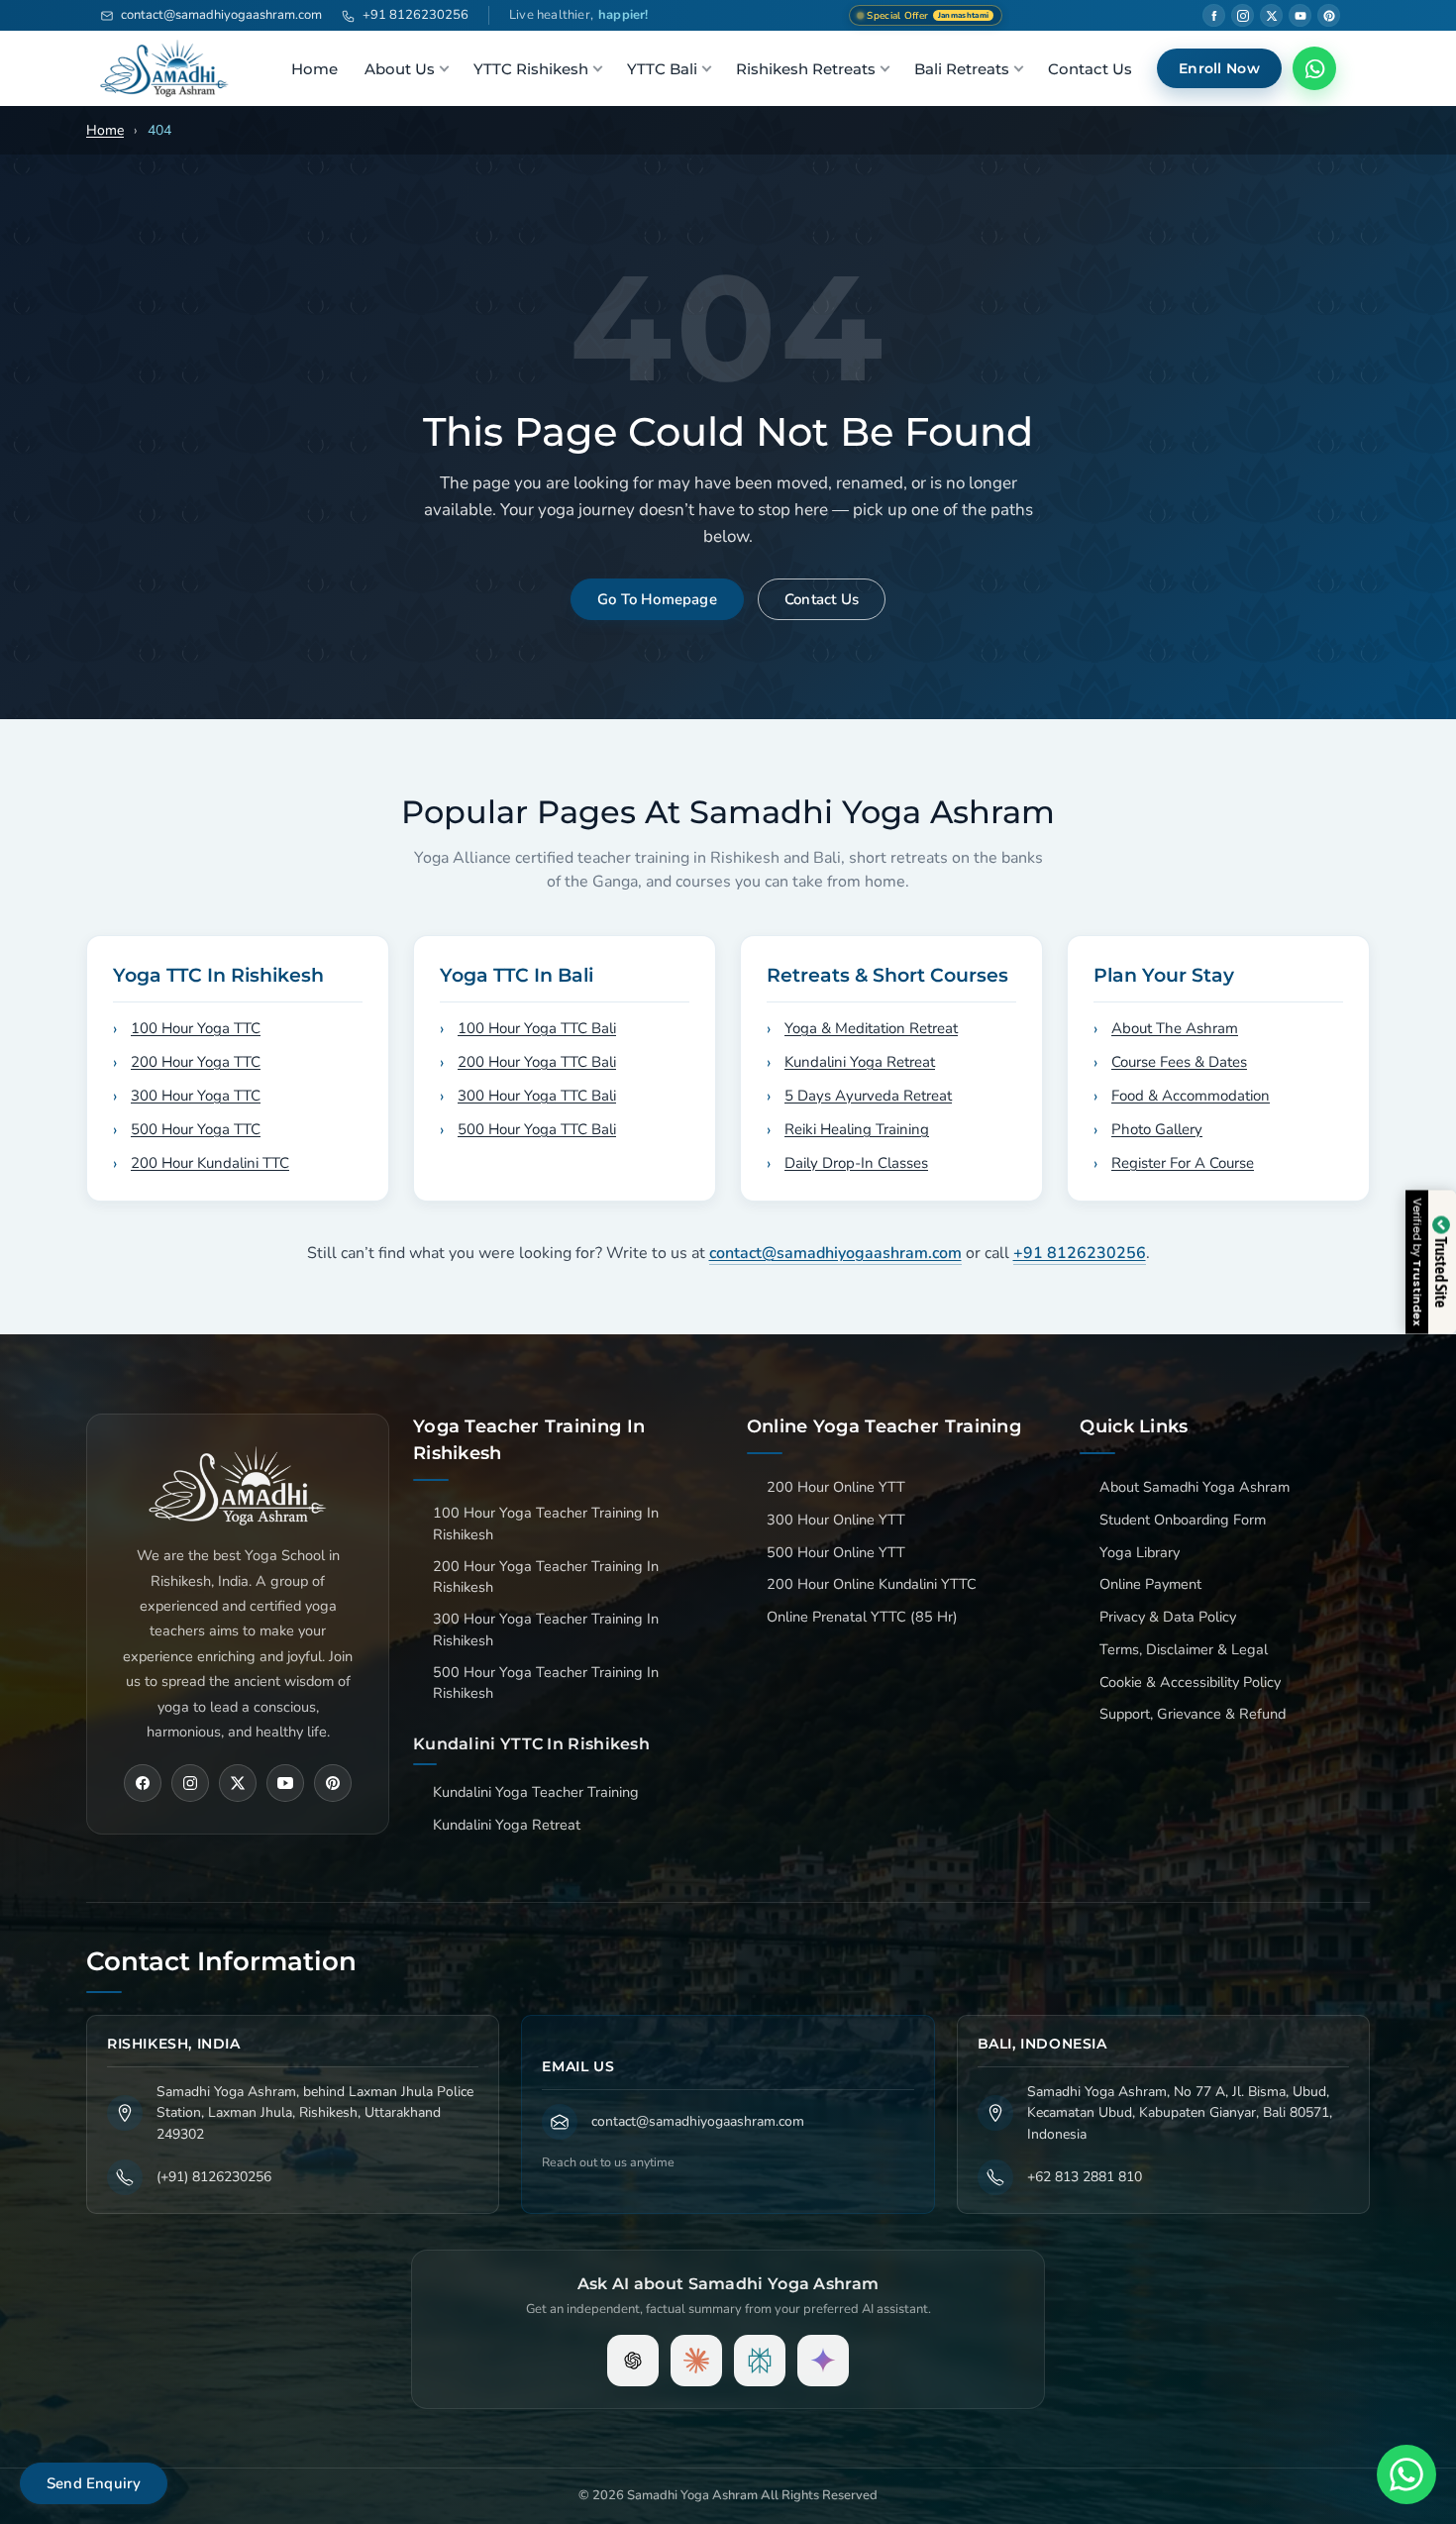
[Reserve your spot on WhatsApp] (728, 1262)
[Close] (945, 1001)
